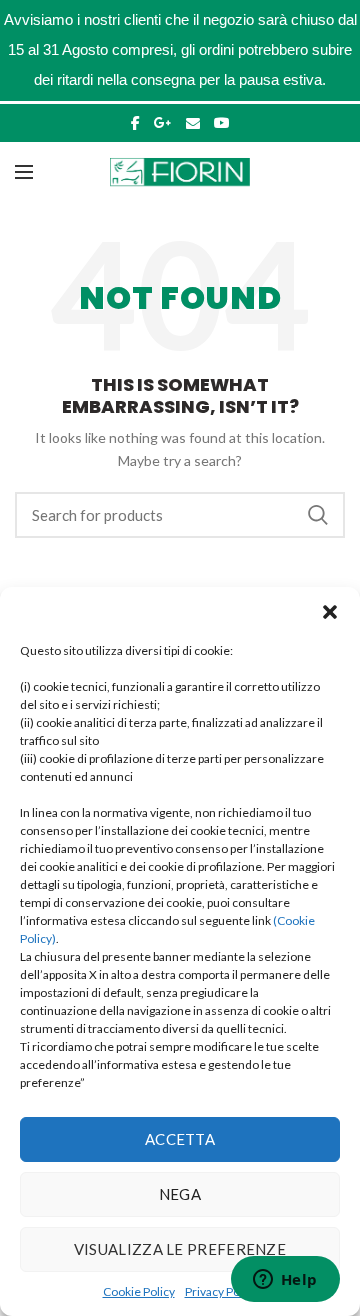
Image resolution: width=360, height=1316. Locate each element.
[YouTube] (222, 123)
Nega (180, 1194)
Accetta (180, 1139)
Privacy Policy (221, 1291)
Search (318, 515)
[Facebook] (135, 123)
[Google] (163, 123)
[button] (330, 612)
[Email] (193, 123)
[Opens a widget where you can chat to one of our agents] (285, 1281)
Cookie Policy (139, 1291)
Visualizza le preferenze (180, 1249)
